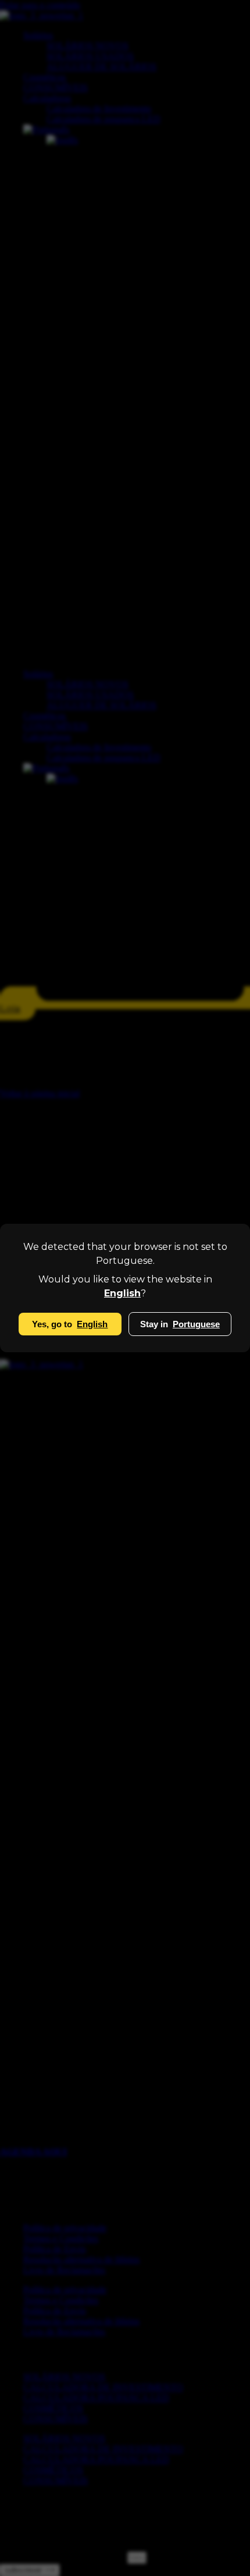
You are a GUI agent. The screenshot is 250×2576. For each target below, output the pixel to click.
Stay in (180, 1324)
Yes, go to (70, 1324)
